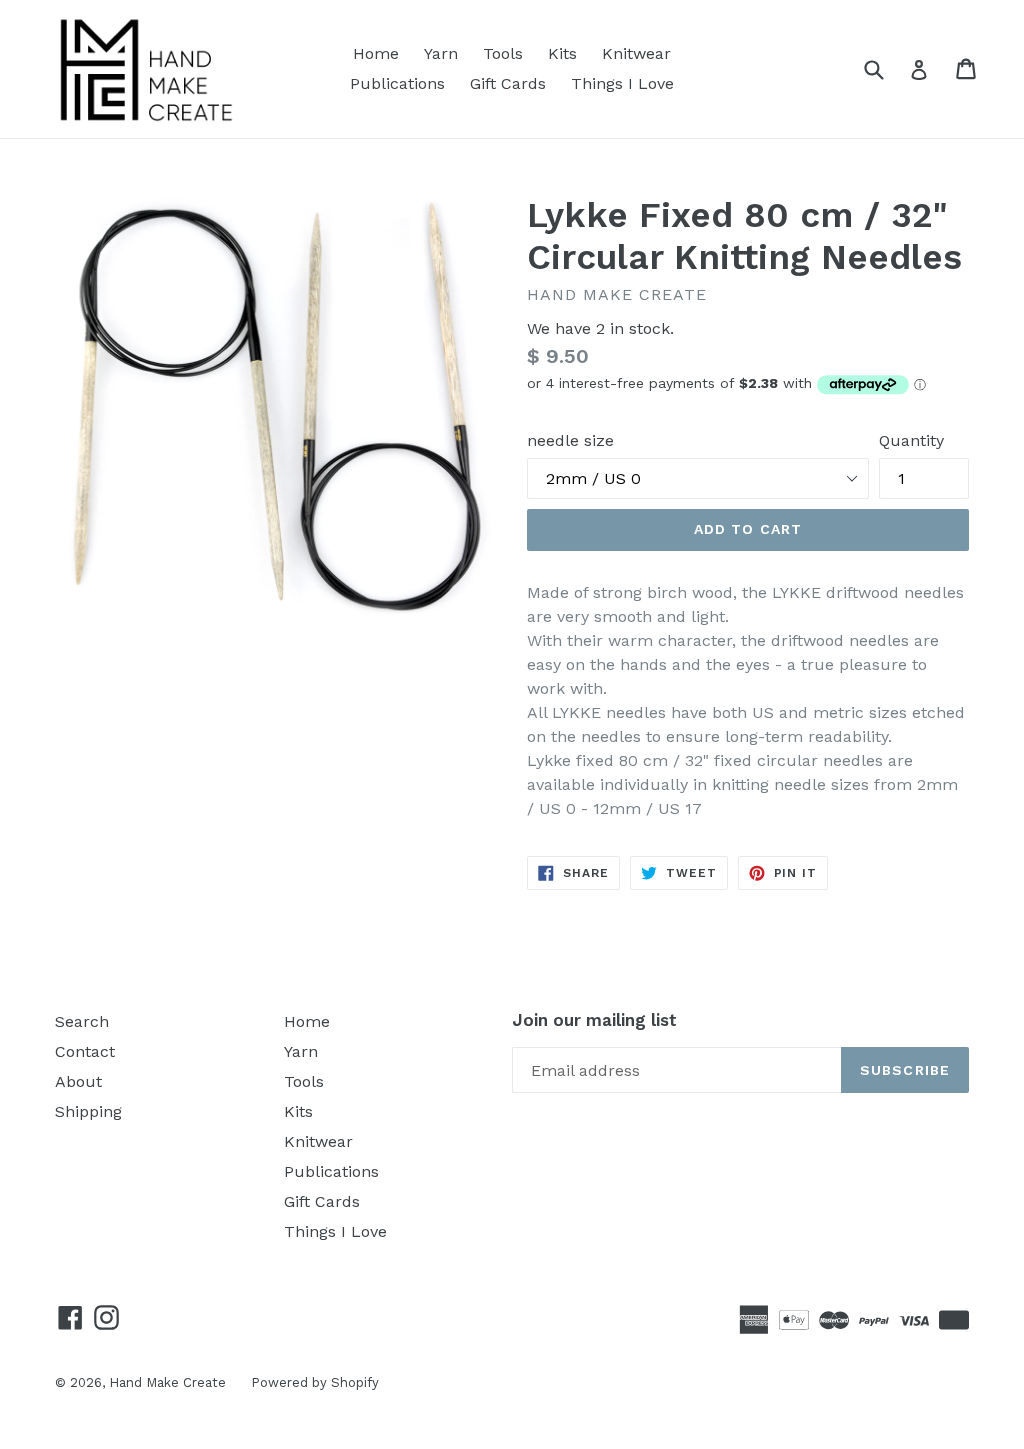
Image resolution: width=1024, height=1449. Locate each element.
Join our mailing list (594, 1020)
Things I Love (622, 83)
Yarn (441, 53)
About (78, 1081)
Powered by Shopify (315, 1382)
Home (376, 53)
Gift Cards (508, 83)
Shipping (88, 1111)
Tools (503, 53)
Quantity (911, 440)
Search (82, 1021)
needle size (570, 440)
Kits (562, 53)
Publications (397, 83)
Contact (85, 1051)
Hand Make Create (167, 1382)
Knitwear (636, 53)
